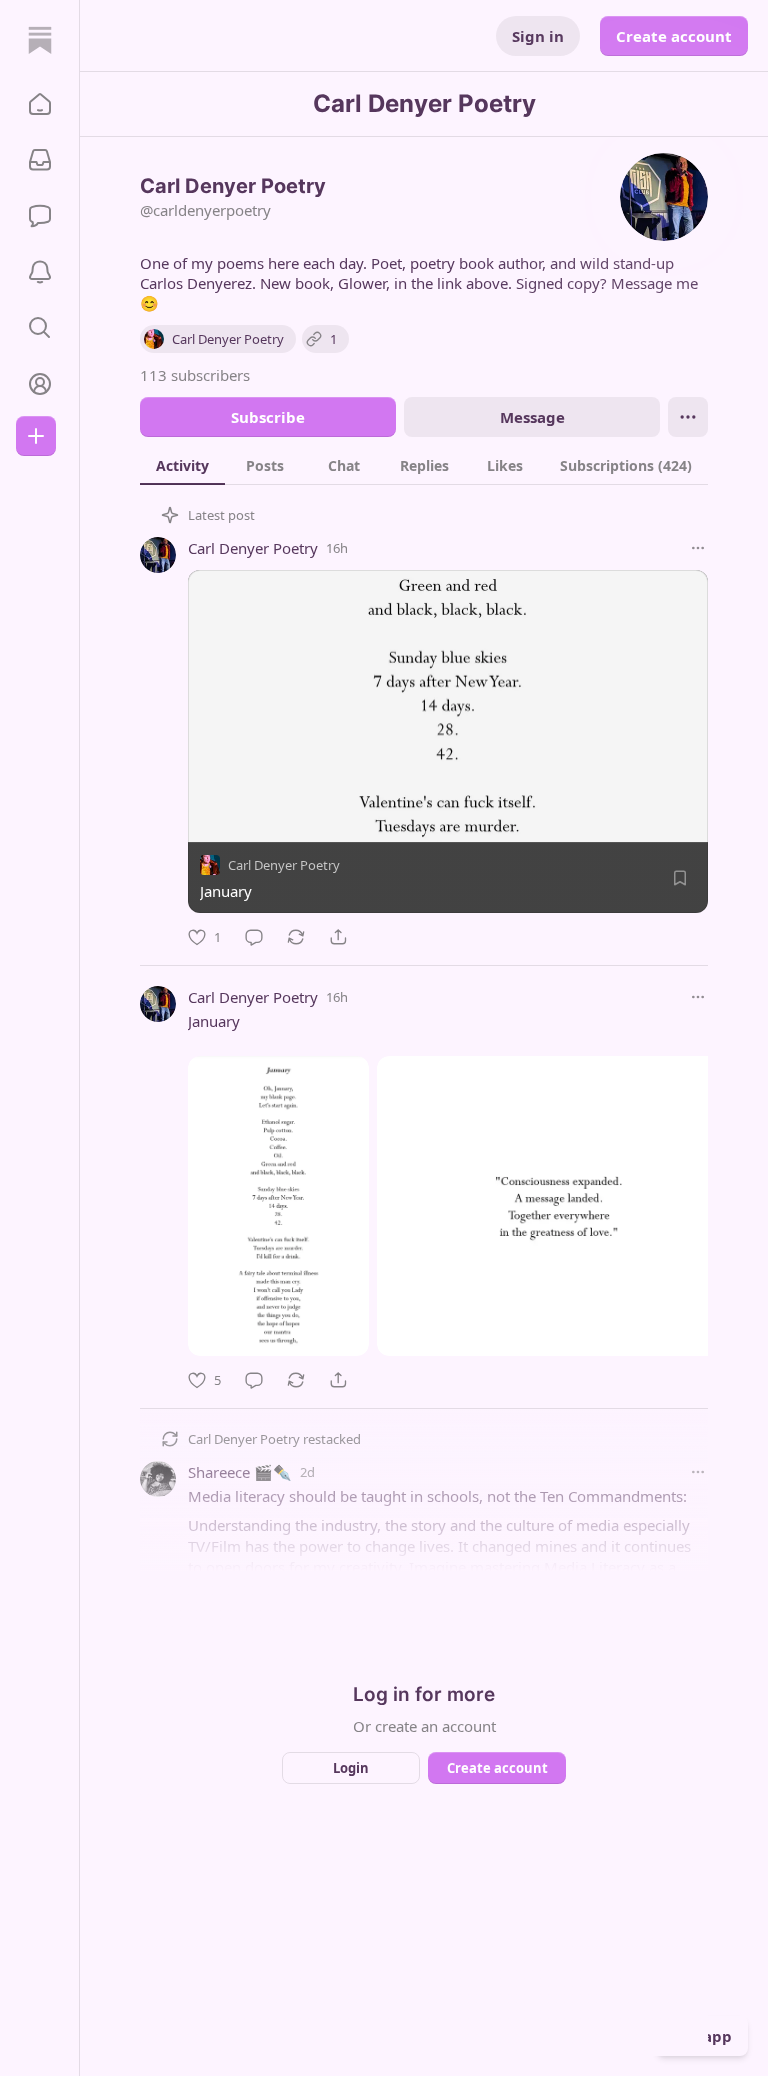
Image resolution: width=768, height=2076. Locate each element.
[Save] (680, 878)
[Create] (36, 436)
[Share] (338, 937)
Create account (674, 36)
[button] (40, 104)
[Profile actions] (688, 417)
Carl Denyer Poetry (253, 548)
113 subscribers (195, 375)
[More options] (698, 548)
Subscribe (268, 417)
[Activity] (40, 272)
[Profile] (40, 384)
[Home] (40, 40)
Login (351, 1768)
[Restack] (296, 937)
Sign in (538, 36)
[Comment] (254, 937)
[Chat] (40, 216)
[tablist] (424, 465)
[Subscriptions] (40, 160)
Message (532, 417)
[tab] (182, 465)
